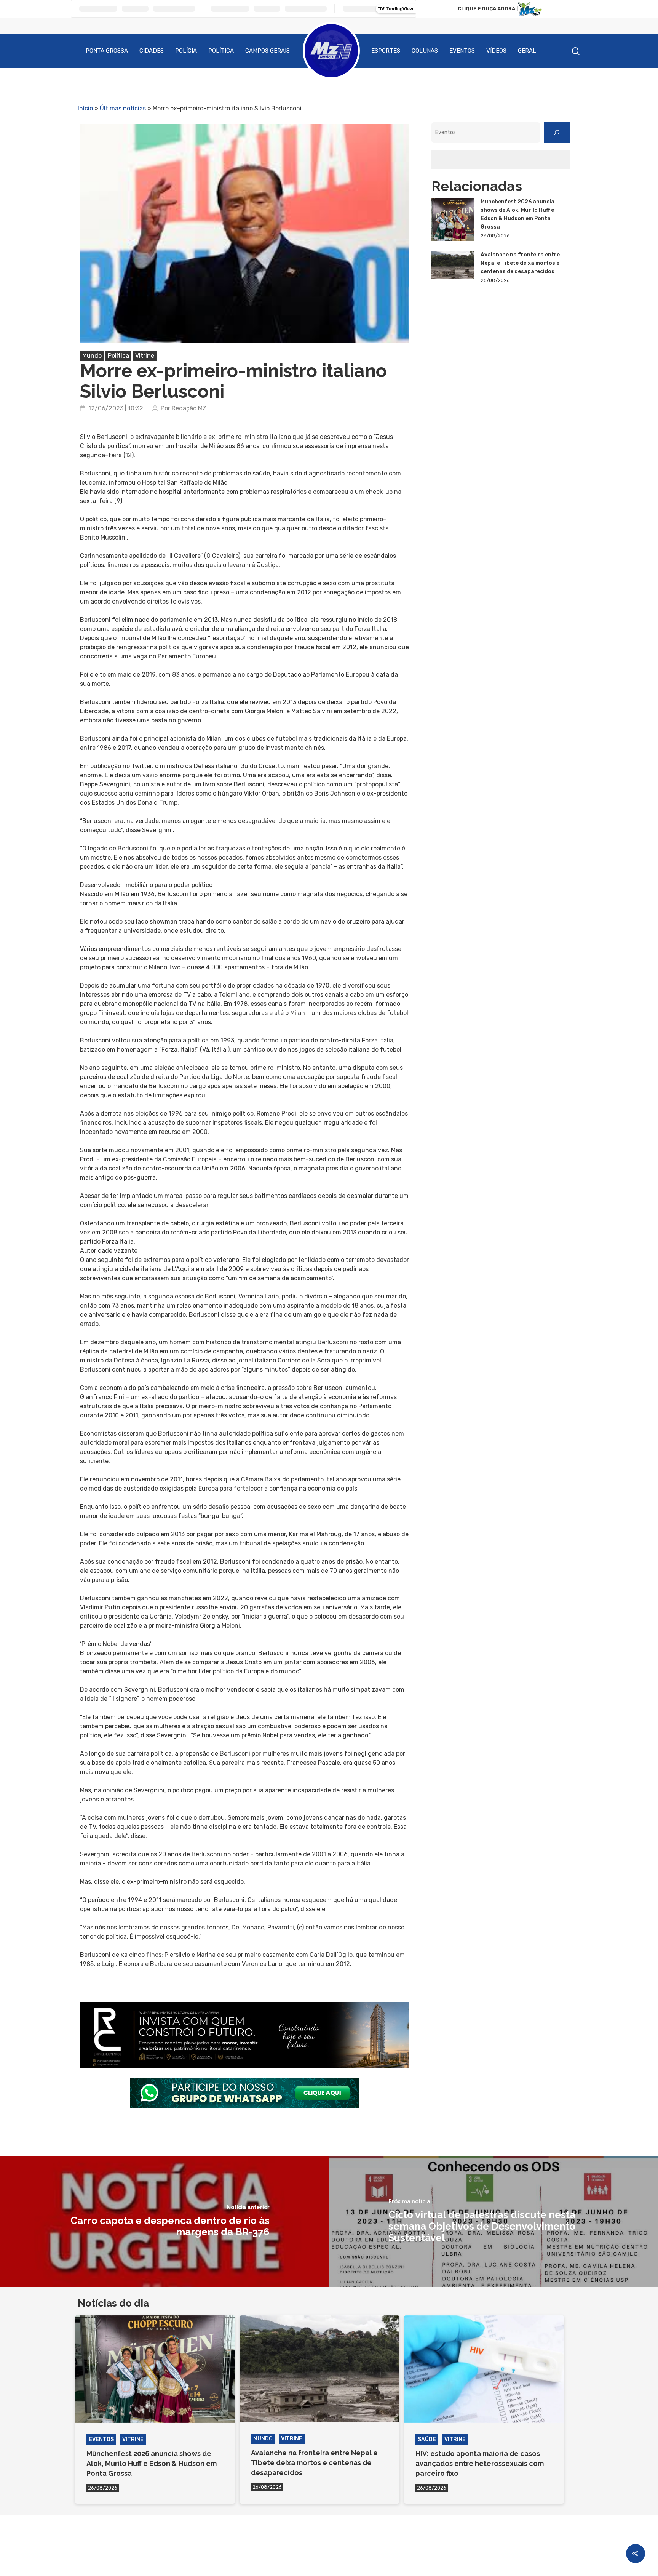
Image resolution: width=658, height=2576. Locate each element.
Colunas (425, 51)
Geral (527, 51)
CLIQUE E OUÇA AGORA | (488, 9)
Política (221, 51)
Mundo (92, 356)
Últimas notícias (123, 108)
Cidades (152, 51)
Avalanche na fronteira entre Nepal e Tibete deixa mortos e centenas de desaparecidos (520, 263)
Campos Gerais (268, 51)
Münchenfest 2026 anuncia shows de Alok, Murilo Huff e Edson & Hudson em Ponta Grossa (517, 214)
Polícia (186, 51)
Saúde (427, 2439)
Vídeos (496, 51)
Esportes (386, 51)
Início (85, 108)
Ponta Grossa (107, 51)
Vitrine (145, 356)
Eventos (462, 51)
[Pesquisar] (557, 133)
